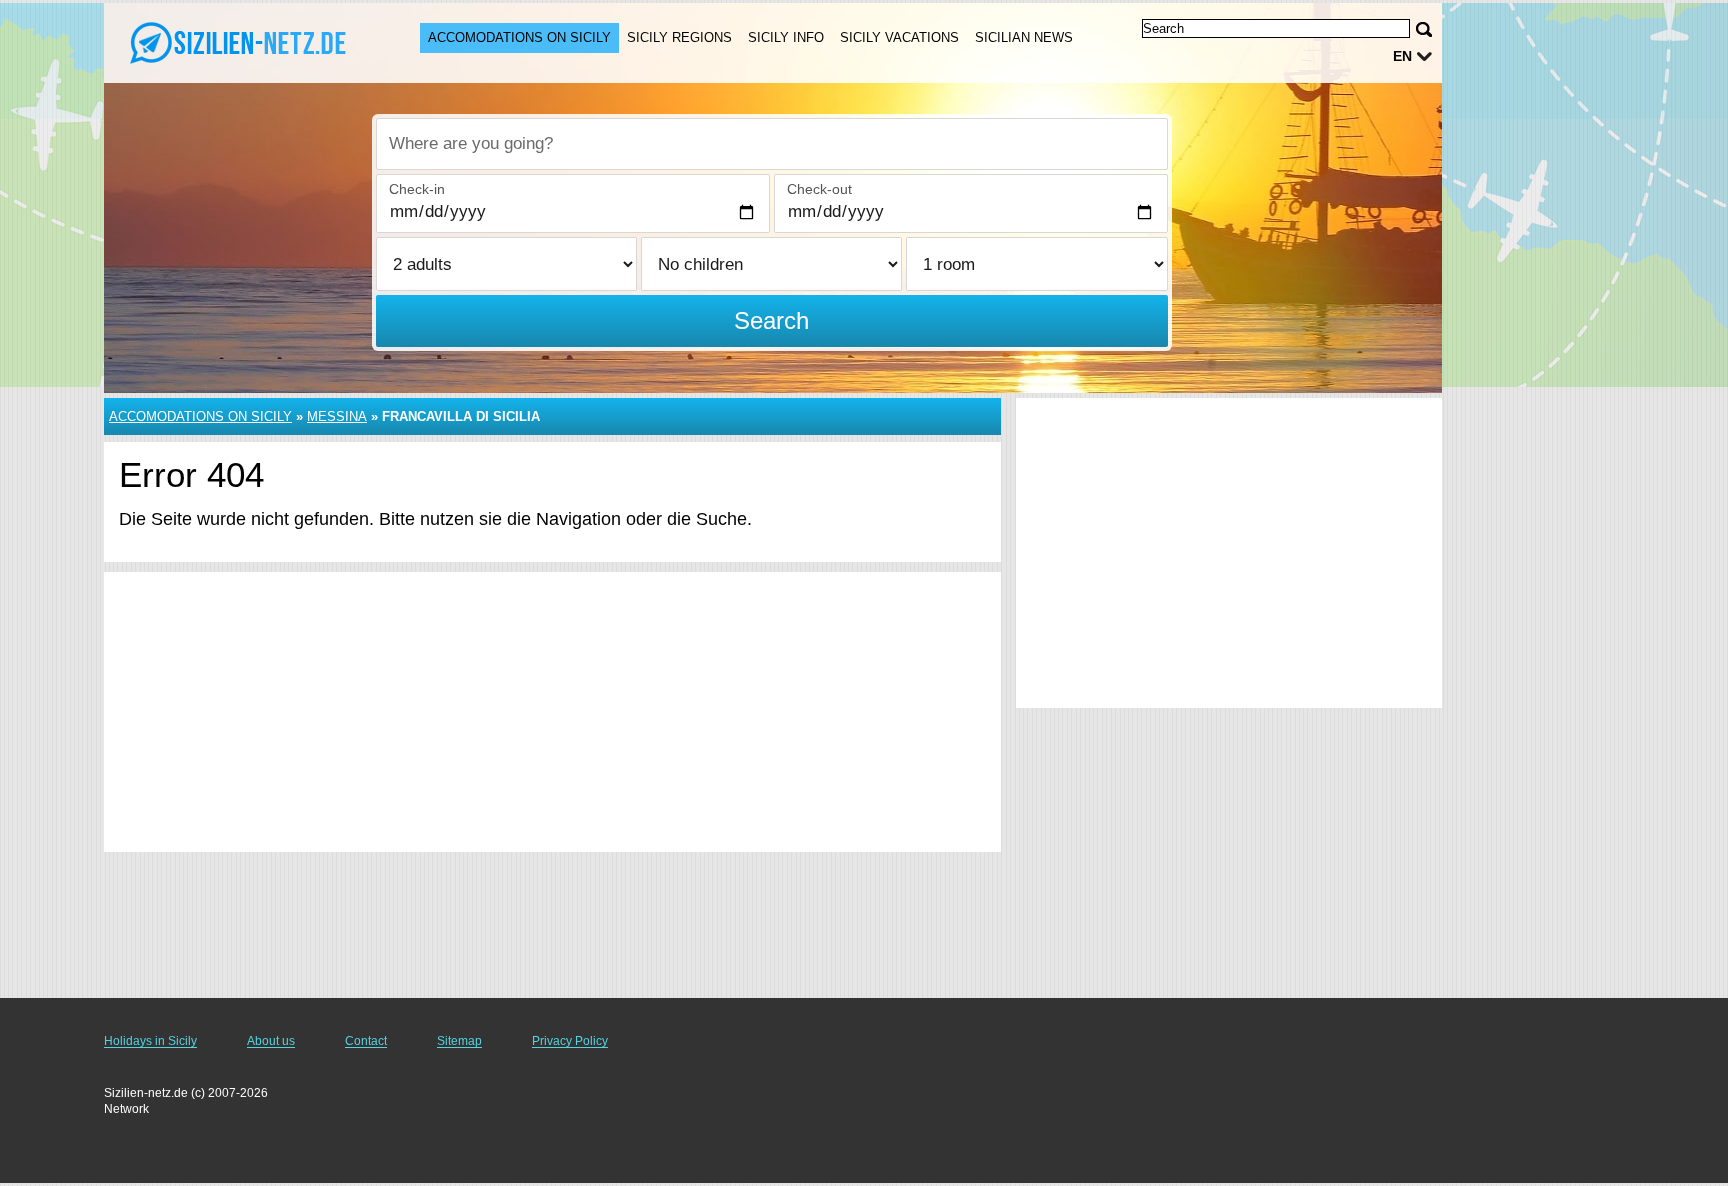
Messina (337, 416)
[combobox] (772, 144)
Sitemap (459, 1041)
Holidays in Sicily (150, 1041)
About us (271, 1041)
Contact (366, 1041)
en (1402, 56)
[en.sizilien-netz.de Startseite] (242, 41)
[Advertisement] (552, 712)
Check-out (819, 189)
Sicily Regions (679, 37)
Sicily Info (786, 37)
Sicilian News (1024, 37)
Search (771, 320)
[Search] (1424, 29)
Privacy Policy (570, 1041)
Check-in (417, 189)
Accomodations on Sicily (519, 37)
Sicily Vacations (899, 37)
